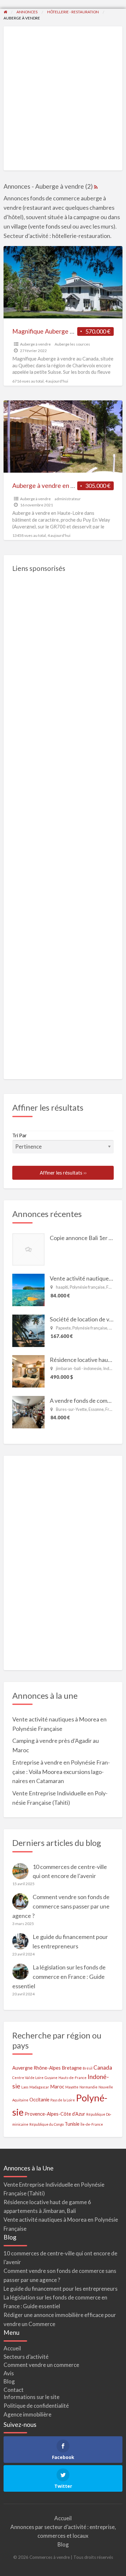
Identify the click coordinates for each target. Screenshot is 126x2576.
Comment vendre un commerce (41, 2365)
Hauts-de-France (73, 2078)
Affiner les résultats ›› (63, 1173)
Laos (25, 2087)
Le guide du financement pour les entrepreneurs (61, 2289)
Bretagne (72, 2068)
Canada (103, 2068)
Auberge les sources (72, 344)
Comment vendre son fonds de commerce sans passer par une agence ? (61, 1906)
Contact (14, 2390)
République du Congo (47, 2124)
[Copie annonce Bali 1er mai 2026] (28, 1248)
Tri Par (20, 1135)
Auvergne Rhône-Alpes (37, 2068)
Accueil (12, 2348)
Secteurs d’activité (26, 2357)
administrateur (68, 499)
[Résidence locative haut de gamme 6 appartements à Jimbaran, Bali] (28, 1371)
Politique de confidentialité (36, 2406)
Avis (9, 2373)
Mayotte (72, 2087)
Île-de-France (92, 2124)
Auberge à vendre (35, 344)
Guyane (51, 2078)
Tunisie (72, 2124)
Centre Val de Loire (28, 2078)
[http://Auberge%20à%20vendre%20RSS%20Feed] (96, 186)
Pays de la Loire (63, 2100)
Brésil (88, 2068)
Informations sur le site (31, 2397)
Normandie (89, 2087)
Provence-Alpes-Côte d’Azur (55, 2114)
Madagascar (39, 2087)
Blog (9, 2381)
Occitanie (39, 2100)
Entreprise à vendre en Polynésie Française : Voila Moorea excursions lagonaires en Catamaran (61, 1772)
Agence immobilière (27, 2414)
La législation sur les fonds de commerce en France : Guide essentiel (59, 1977)
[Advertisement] (63, 99)
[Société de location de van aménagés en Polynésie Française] (28, 1330)
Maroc (57, 2087)
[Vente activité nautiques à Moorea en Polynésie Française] (28, 1289)
